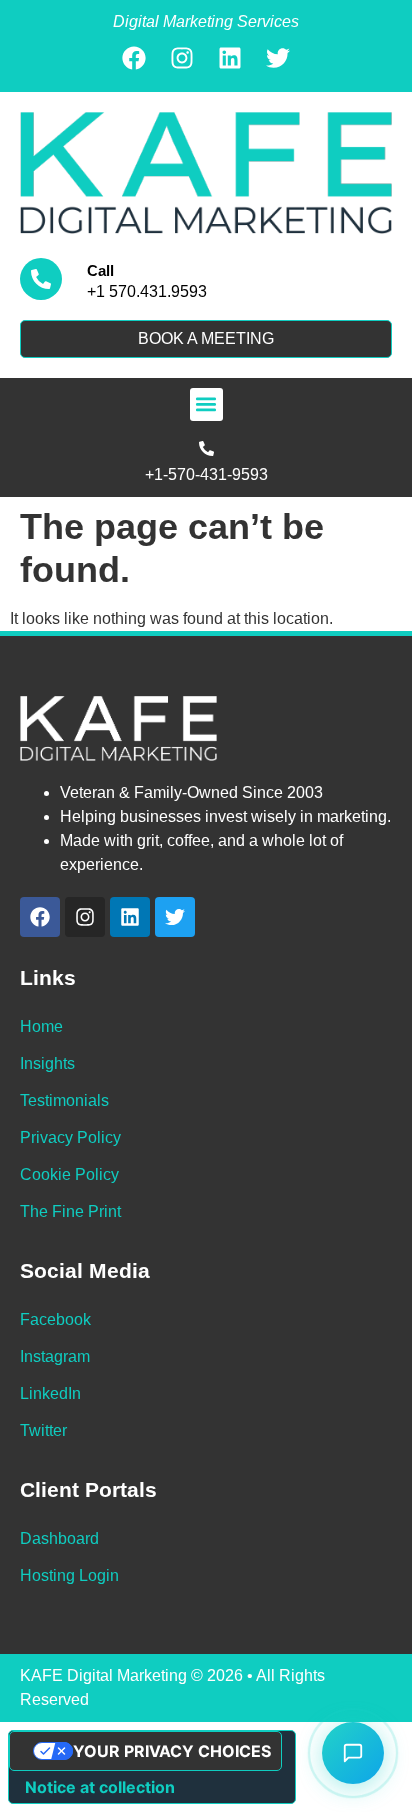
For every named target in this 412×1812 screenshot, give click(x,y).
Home (41, 1026)
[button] (206, 404)
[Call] (41, 279)
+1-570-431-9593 (206, 474)
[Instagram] (182, 58)
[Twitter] (278, 58)
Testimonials (64, 1100)
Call (100, 270)
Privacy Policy (70, 1137)
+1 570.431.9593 (147, 291)
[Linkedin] (230, 58)
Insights (47, 1063)
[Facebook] (134, 58)
